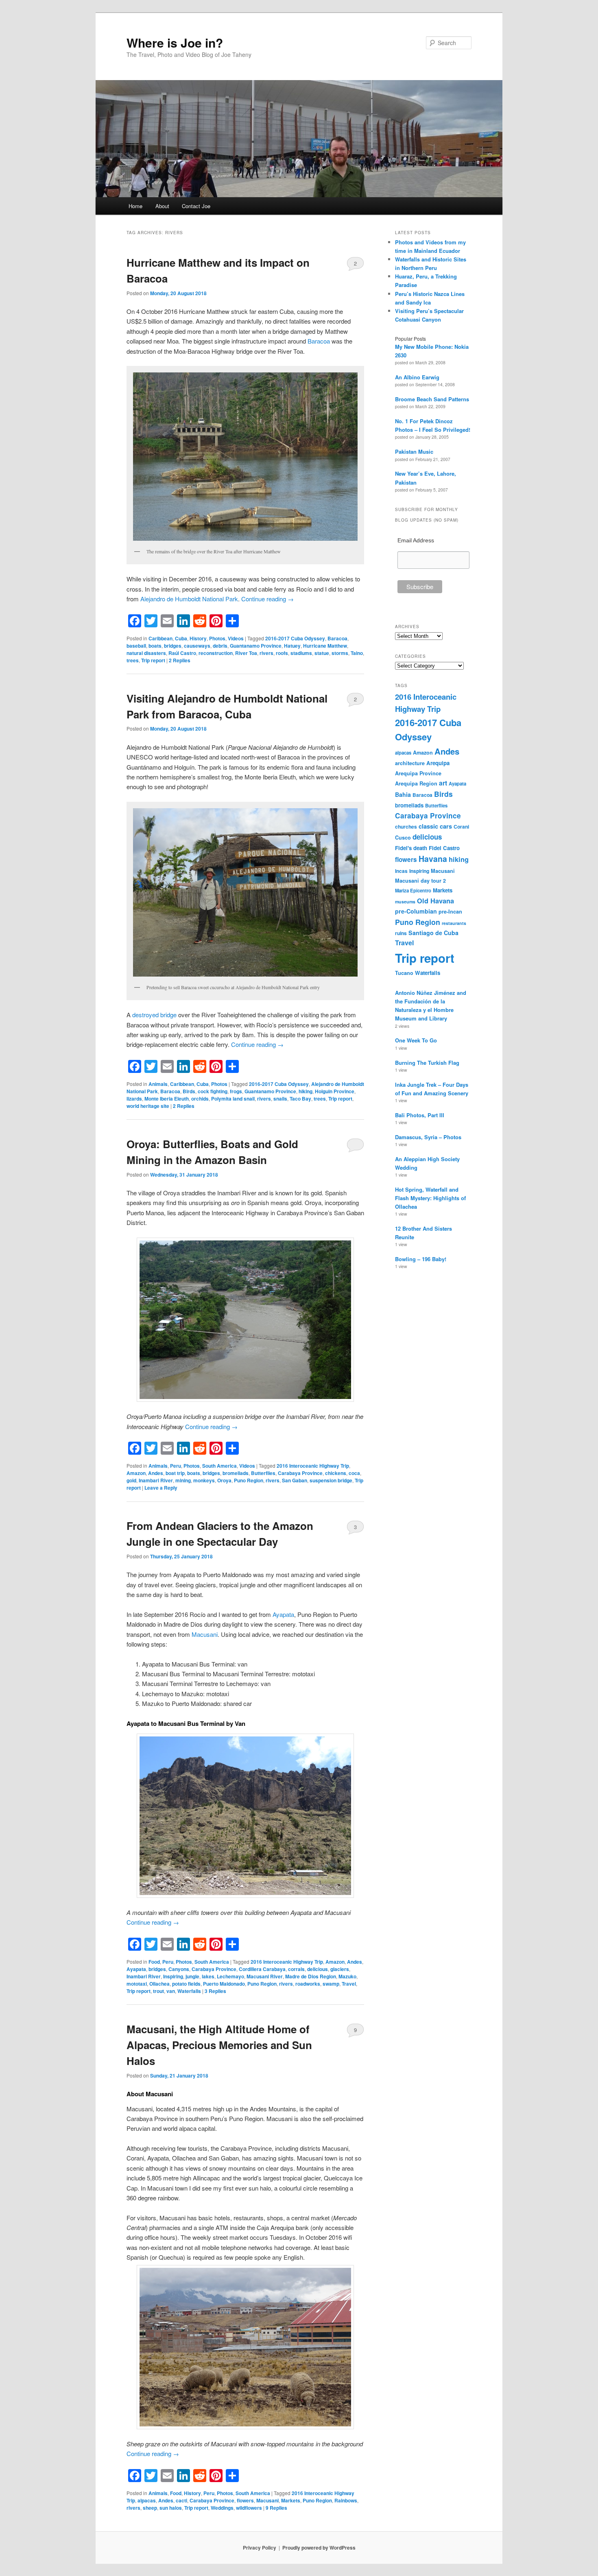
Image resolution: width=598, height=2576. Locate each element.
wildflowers (249, 2508)
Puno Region (249, 1480)
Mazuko (347, 1976)
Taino (357, 653)
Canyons (179, 1969)
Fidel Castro (444, 848)
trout (158, 1991)
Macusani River (265, 1976)
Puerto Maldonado (224, 1984)
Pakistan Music (414, 451)
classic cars (435, 826)
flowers (245, 2500)
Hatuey (292, 646)
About (162, 206)
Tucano (404, 973)
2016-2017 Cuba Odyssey (295, 638)
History (198, 638)
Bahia (403, 794)
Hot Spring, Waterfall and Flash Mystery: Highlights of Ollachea (430, 1198)
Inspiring (173, 1976)
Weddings (222, 2508)
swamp (331, 1984)
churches (406, 827)
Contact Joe (196, 206)
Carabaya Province (300, 1473)
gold (131, 1480)
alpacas (147, 2500)
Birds (189, 1091)
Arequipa (438, 763)
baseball (136, 646)
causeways (197, 646)
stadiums (301, 653)
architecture (410, 763)
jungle (192, 1976)
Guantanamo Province (256, 646)
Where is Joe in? (175, 42)
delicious (318, 1969)
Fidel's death (411, 848)
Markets (291, 2500)
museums (405, 902)
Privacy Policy (260, 2548)
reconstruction (216, 653)
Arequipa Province (418, 773)
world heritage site (148, 1106)
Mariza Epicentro (413, 890)
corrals (296, 1969)
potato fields (186, 1984)
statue (322, 653)
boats (155, 646)
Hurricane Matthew (325, 646)
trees (133, 660)
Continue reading (267, 599)
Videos (236, 638)
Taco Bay (300, 1099)
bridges (173, 646)
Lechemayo (230, 1976)
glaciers (340, 1969)
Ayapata (283, 1614)
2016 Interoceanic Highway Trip (313, 1466)
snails (280, 1099)
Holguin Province (335, 1091)
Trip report (153, 660)
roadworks (308, 1984)
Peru (176, 1466)
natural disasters (146, 653)
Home (135, 206)
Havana (433, 859)
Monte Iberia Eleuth (167, 1099)
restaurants (454, 923)
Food (154, 1962)
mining (183, 1480)
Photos (217, 638)
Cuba (181, 638)
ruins (401, 933)
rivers (266, 653)
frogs (236, 1091)
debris (220, 646)
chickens (336, 1473)
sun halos (171, 2508)
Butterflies (263, 1473)
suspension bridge (331, 1480)
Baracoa (319, 341)
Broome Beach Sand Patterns (432, 399)
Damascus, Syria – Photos (428, 1137)
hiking (306, 1091)
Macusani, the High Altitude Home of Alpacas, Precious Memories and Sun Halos (219, 2045)
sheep (150, 2508)
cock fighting (213, 1091)
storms (340, 653)
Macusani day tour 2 (420, 881)
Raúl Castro (182, 653)
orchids (200, 1099)
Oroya (224, 1480)
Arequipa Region (416, 783)
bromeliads (236, 1473)
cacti (181, 2500)
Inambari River (156, 1480)
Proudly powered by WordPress (319, 2548)
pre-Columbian (416, 911)
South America (219, 1466)
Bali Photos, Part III (420, 1115)
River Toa (246, 653)
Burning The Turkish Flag (427, 1063)
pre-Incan (450, 912)
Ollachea (159, 1984)
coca (354, 1473)
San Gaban (295, 1480)
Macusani (205, 1634)
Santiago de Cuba (433, 933)
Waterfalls (189, 1991)
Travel (349, 1984)
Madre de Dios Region (311, 1976)
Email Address (416, 540)
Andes (156, 1473)
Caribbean (160, 638)
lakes (208, 1976)
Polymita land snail (233, 1099)
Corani (461, 827)
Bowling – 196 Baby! (421, 1259)
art (443, 783)
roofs (282, 653)
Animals (158, 1084)
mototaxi (137, 1984)
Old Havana (435, 901)
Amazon (136, 1473)
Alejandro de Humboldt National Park (189, 599)
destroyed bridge (154, 1015)
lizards (134, 1099)
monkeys (204, 1480)
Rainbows (346, 2500)
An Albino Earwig (417, 377)
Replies (180, 660)
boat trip (175, 1473)
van (171, 1991)
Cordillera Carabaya (262, 1969)
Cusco (403, 838)
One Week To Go (416, 1040)
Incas (401, 871)
